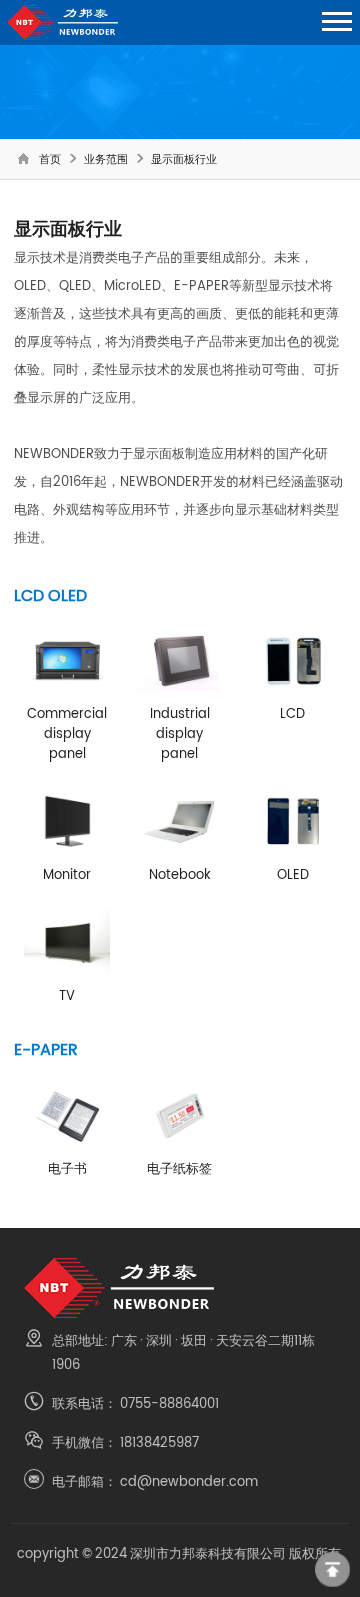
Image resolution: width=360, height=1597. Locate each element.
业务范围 (106, 159)
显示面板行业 (184, 159)
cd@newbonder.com (189, 1481)
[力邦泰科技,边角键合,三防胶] (180, 1288)
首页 (50, 159)
